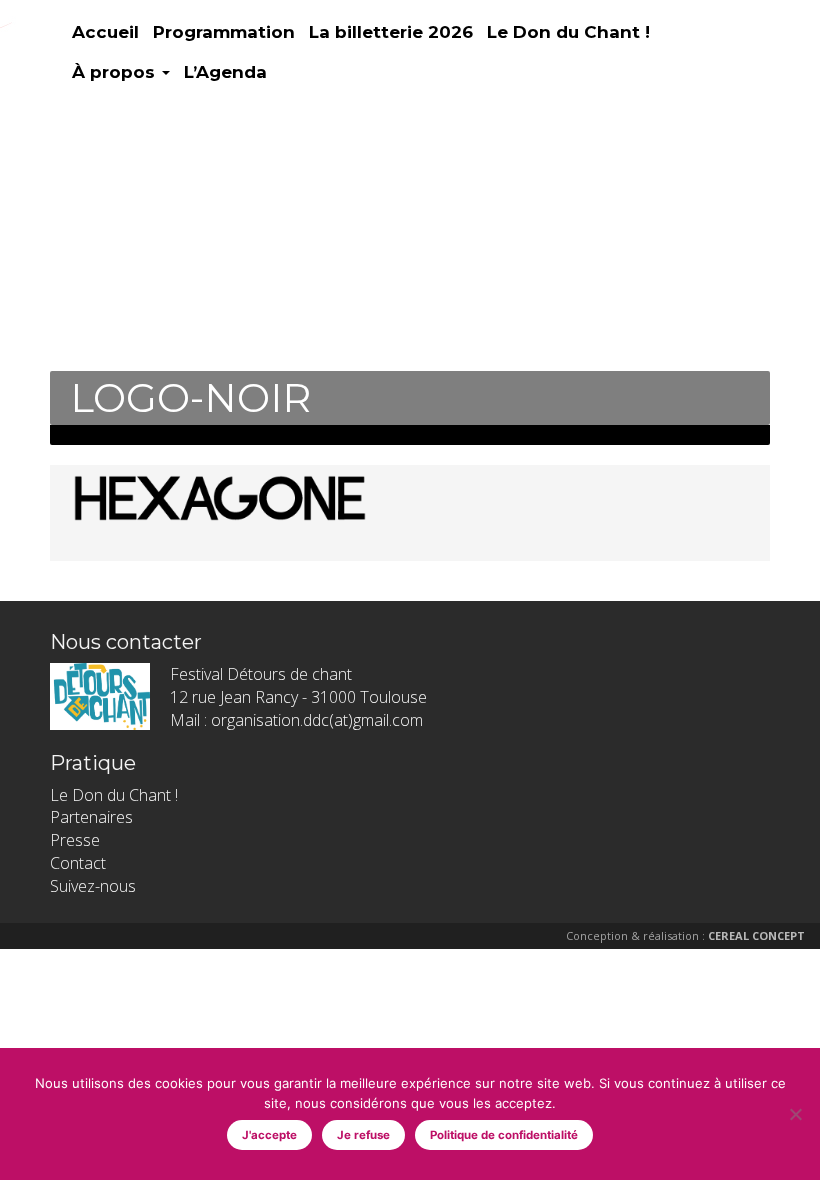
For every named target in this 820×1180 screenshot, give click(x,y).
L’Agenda (225, 72)
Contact (78, 863)
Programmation (224, 32)
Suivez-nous (93, 886)
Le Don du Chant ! (568, 32)
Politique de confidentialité (504, 1135)
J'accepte (269, 1135)
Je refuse (363, 1135)
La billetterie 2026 (391, 32)
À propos (116, 72)
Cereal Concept (756, 935)
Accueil (105, 32)
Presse (75, 840)
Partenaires (91, 817)
